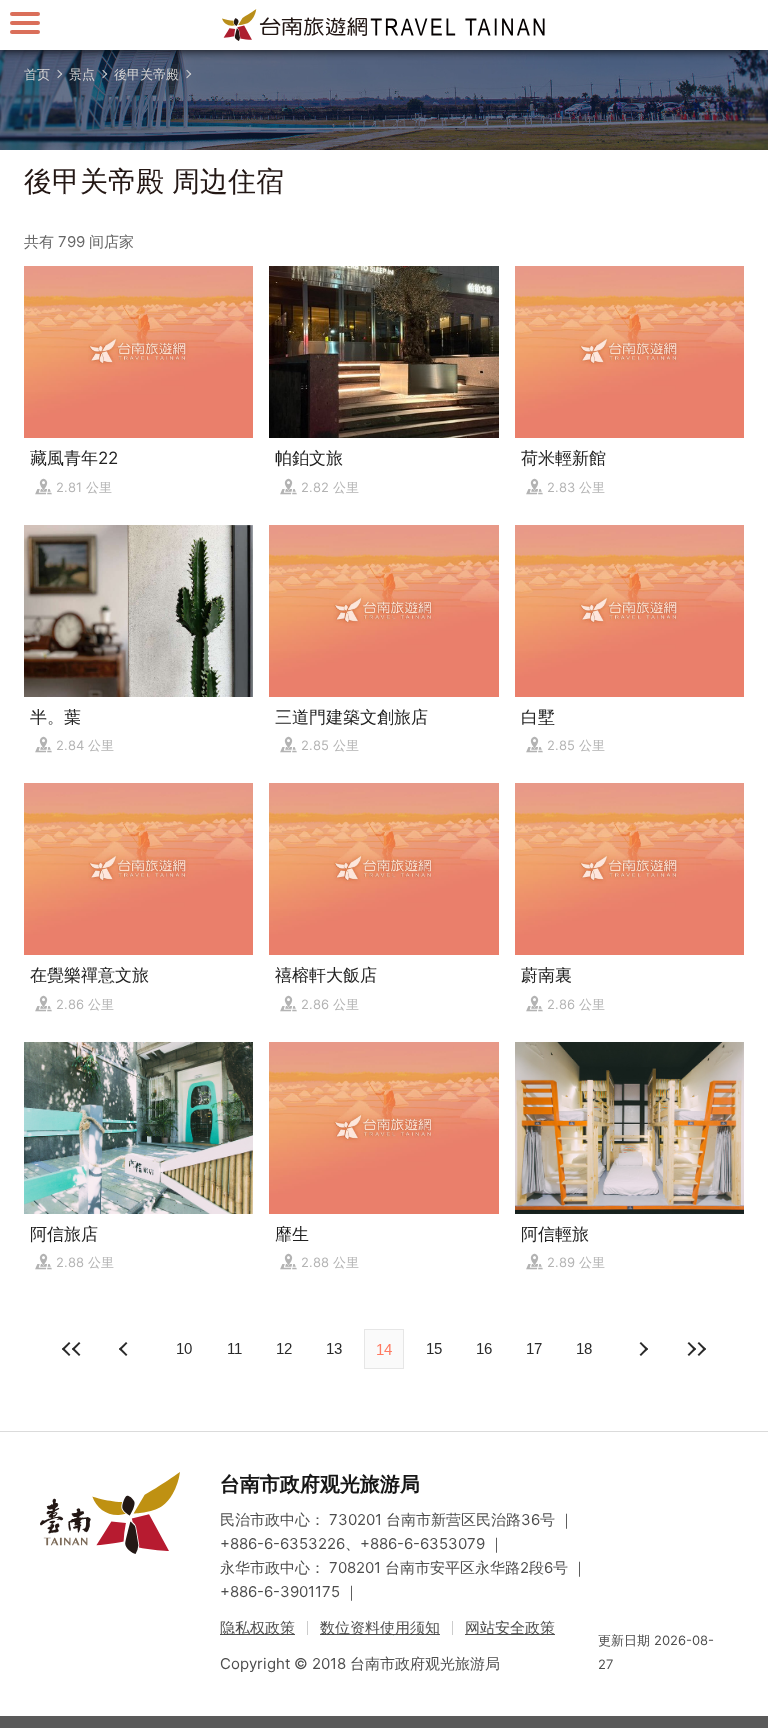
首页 (37, 74)
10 (184, 1348)
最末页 (696, 1349)
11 (234, 1348)
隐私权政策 (257, 1627)
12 (284, 1348)
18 (584, 1348)
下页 (126, 1349)
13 (334, 1348)
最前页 (72, 1349)
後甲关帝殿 (146, 74)
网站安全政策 (510, 1627)
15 (434, 1348)
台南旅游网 (384, 25)
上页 (642, 1349)
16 (484, 1348)
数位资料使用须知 (380, 1627)
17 (534, 1348)
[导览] (25, 22)
